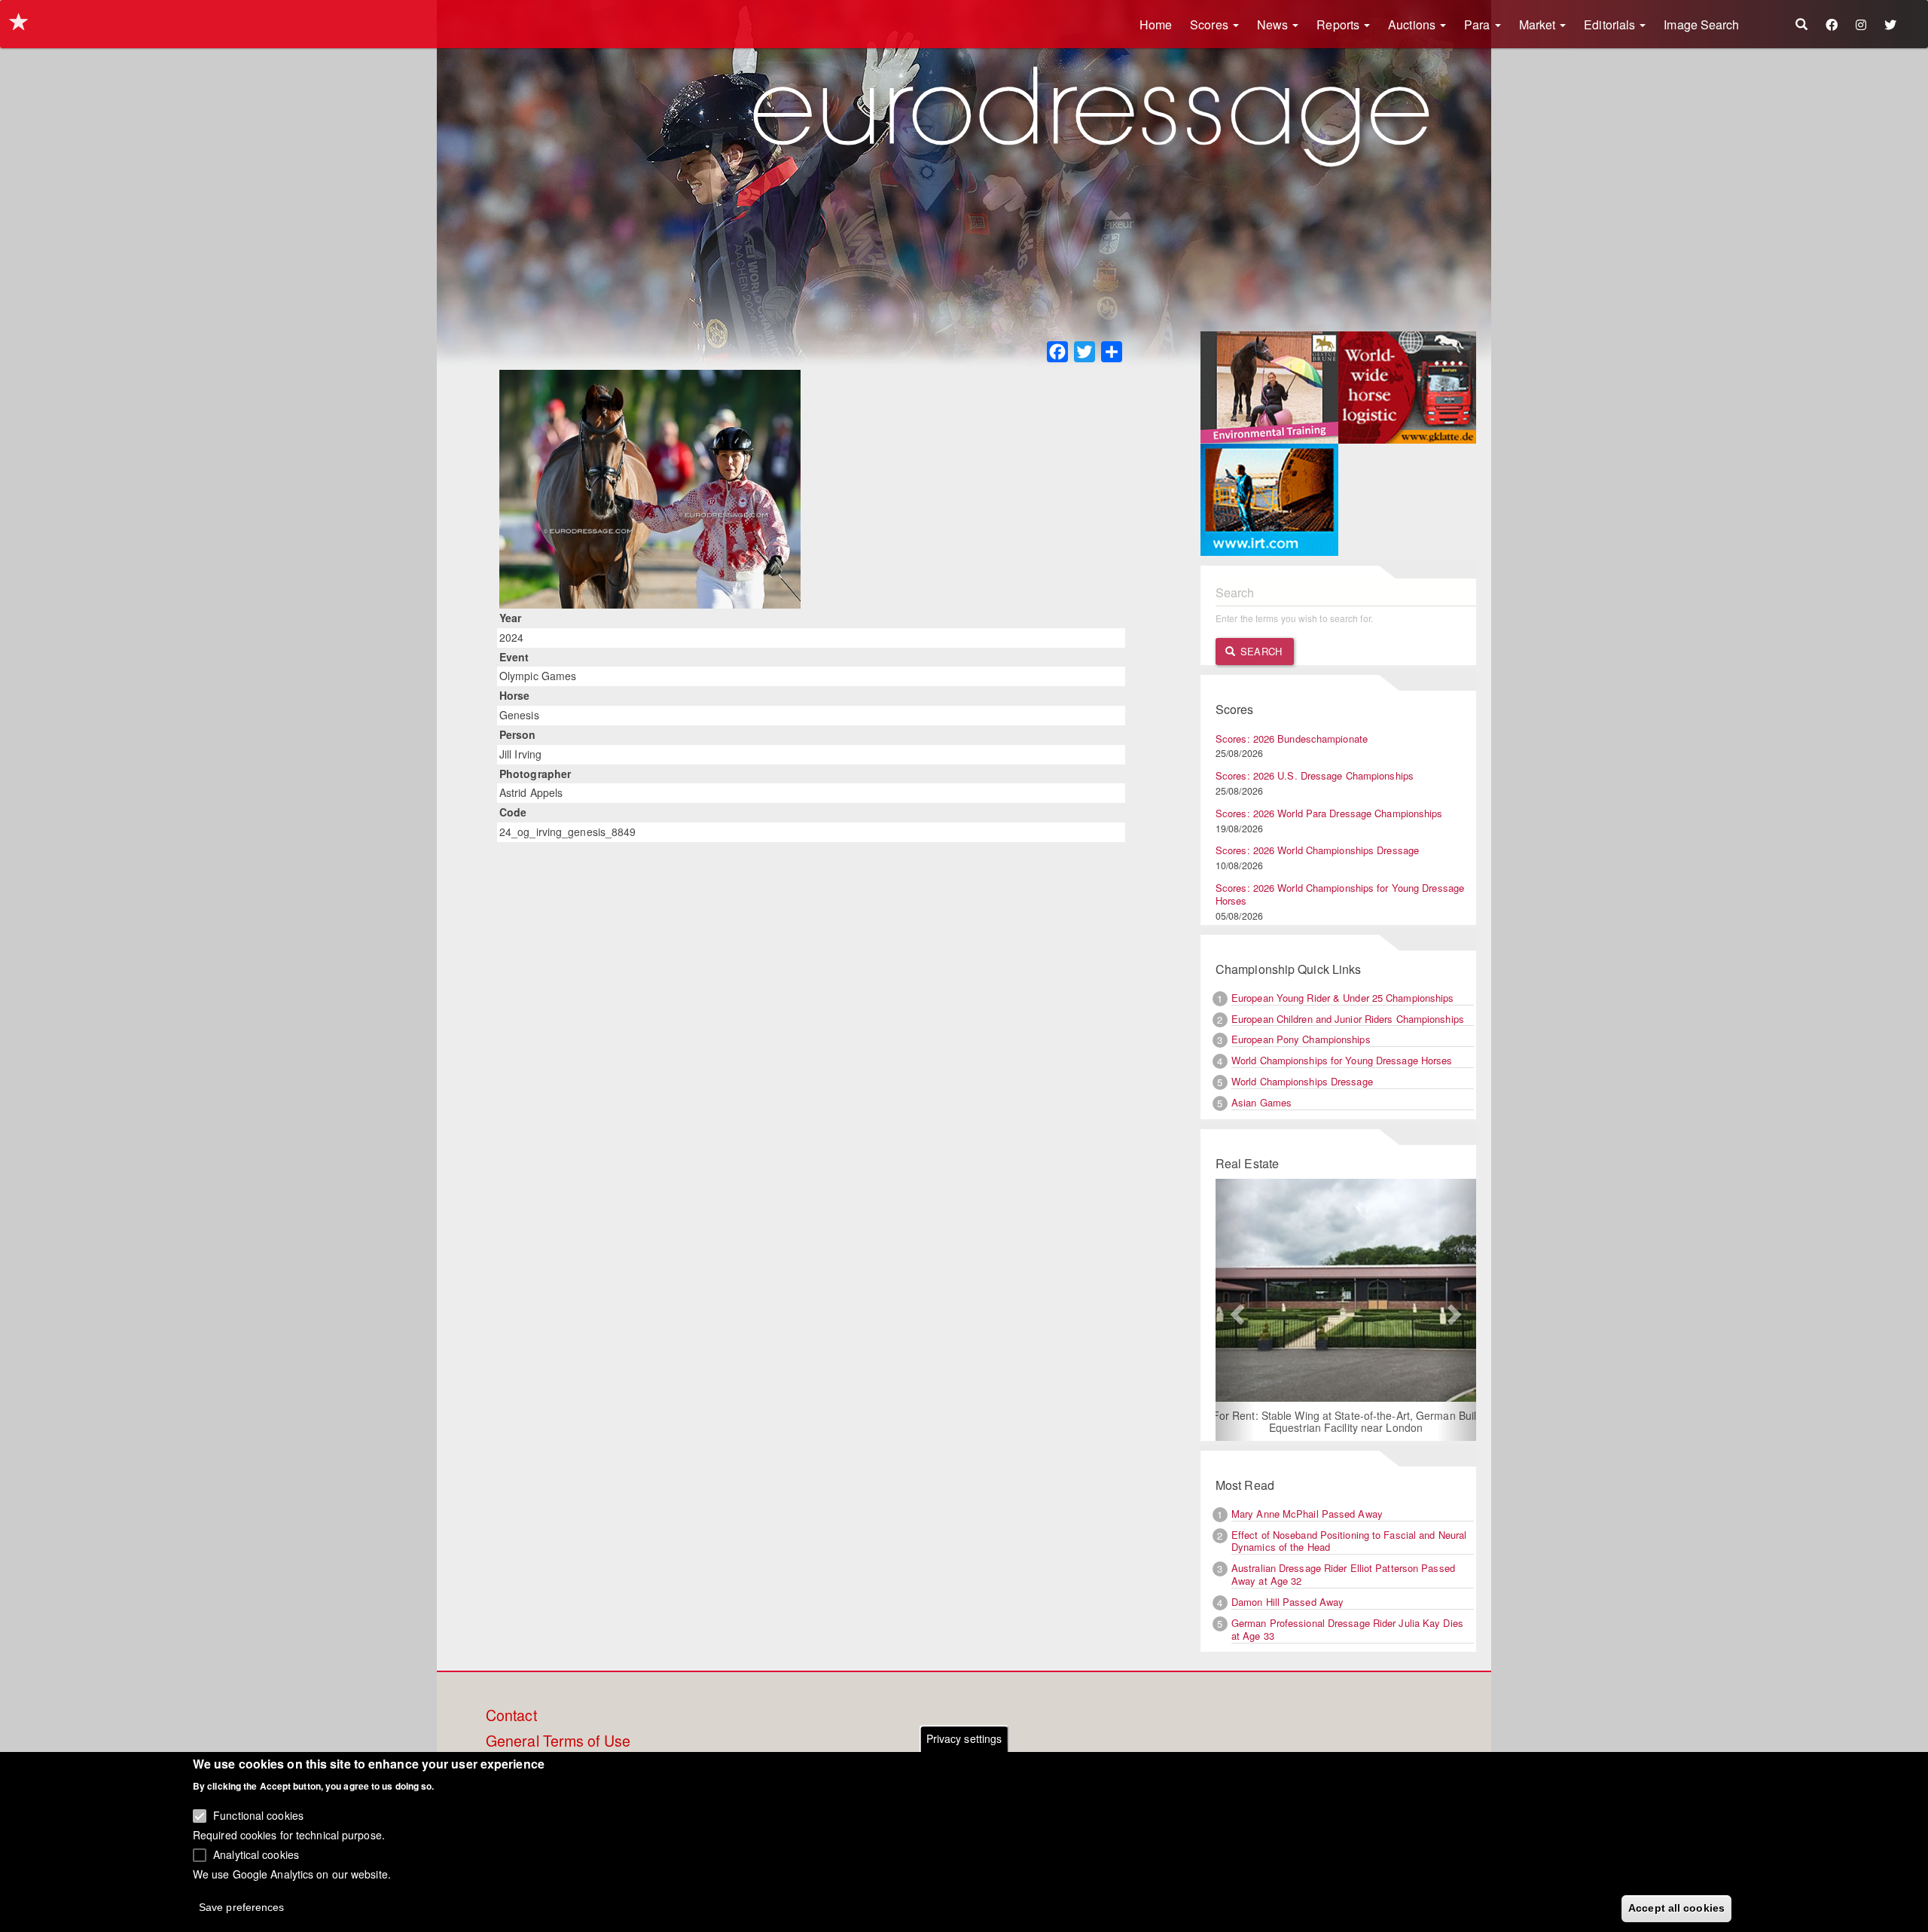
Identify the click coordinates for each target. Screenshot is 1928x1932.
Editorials (1611, 24)
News (1274, 24)
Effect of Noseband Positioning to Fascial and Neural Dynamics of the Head (1349, 1541)
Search (1260, 651)
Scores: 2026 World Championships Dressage (1317, 850)
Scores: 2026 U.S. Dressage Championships (1315, 775)
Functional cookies (258, 1815)
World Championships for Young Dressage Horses (1342, 1060)
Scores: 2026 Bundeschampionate (1292, 739)
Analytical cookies (256, 1854)
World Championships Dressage (1302, 1081)
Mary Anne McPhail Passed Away (1307, 1514)
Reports (1339, 24)
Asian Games (1261, 1102)
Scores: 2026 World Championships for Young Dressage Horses (1340, 894)
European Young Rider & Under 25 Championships (1343, 998)
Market (1539, 24)
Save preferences (242, 1906)
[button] (1235, 1310)
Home (1156, 24)
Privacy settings (964, 1738)
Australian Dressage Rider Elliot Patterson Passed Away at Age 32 (1343, 1574)
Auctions (1413, 24)
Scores (1211, 24)
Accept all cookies (1676, 1907)
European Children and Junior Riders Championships (1348, 1019)
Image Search (1701, 24)
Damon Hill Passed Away (1287, 1602)
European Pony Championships (1301, 1039)
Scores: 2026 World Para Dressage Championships (1329, 813)
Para (1479, 24)
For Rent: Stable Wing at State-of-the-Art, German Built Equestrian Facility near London (1346, 1421)
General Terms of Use (558, 1741)
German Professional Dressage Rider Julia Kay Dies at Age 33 (1347, 1629)
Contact (511, 1716)
